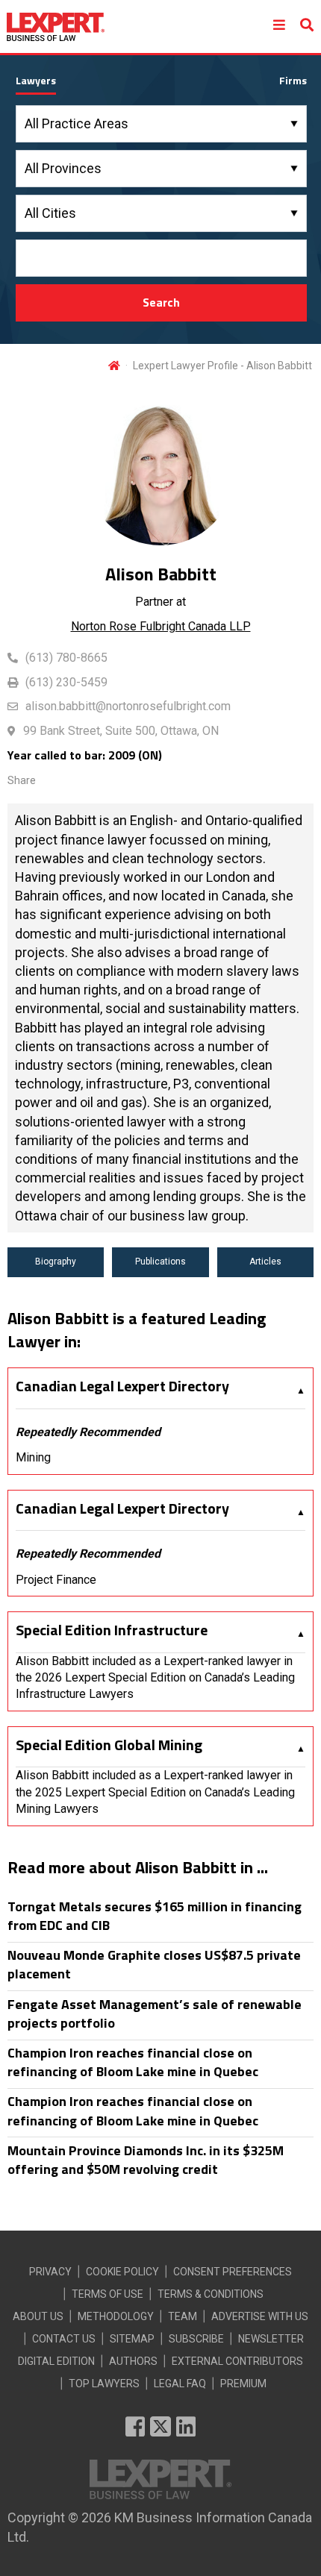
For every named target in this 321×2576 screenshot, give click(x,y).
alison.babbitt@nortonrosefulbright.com (128, 706)
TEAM (183, 2316)
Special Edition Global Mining (109, 1745)
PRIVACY (50, 2272)
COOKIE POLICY (122, 2272)
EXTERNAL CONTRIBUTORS (237, 2361)
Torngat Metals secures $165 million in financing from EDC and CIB (155, 1916)
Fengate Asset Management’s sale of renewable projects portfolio (155, 2014)
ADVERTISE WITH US (260, 2316)
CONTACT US (64, 2339)
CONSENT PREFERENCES (233, 2272)
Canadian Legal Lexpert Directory (122, 1386)
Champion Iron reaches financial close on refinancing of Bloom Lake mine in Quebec (133, 2062)
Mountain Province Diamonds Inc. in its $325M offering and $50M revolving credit (146, 2160)
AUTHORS (133, 2361)
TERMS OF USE (107, 2294)
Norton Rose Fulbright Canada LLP (161, 626)
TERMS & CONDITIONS (211, 2294)
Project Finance (56, 1580)
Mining (33, 1457)
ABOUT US (38, 2316)
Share (22, 780)
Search (161, 302)
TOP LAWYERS (104, 2384)
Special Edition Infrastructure (112, 1630)
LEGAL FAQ (180, 2384)
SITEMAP (132, 2339)
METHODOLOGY (116, 2316)
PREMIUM (243, 2384)
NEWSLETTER (271, 2339)
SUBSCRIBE (196, 2339)
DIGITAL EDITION (56, 2361)
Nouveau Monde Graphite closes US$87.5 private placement (154, 1964)
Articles (265, 1262)
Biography (56, 1262)
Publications (160, 1262)
